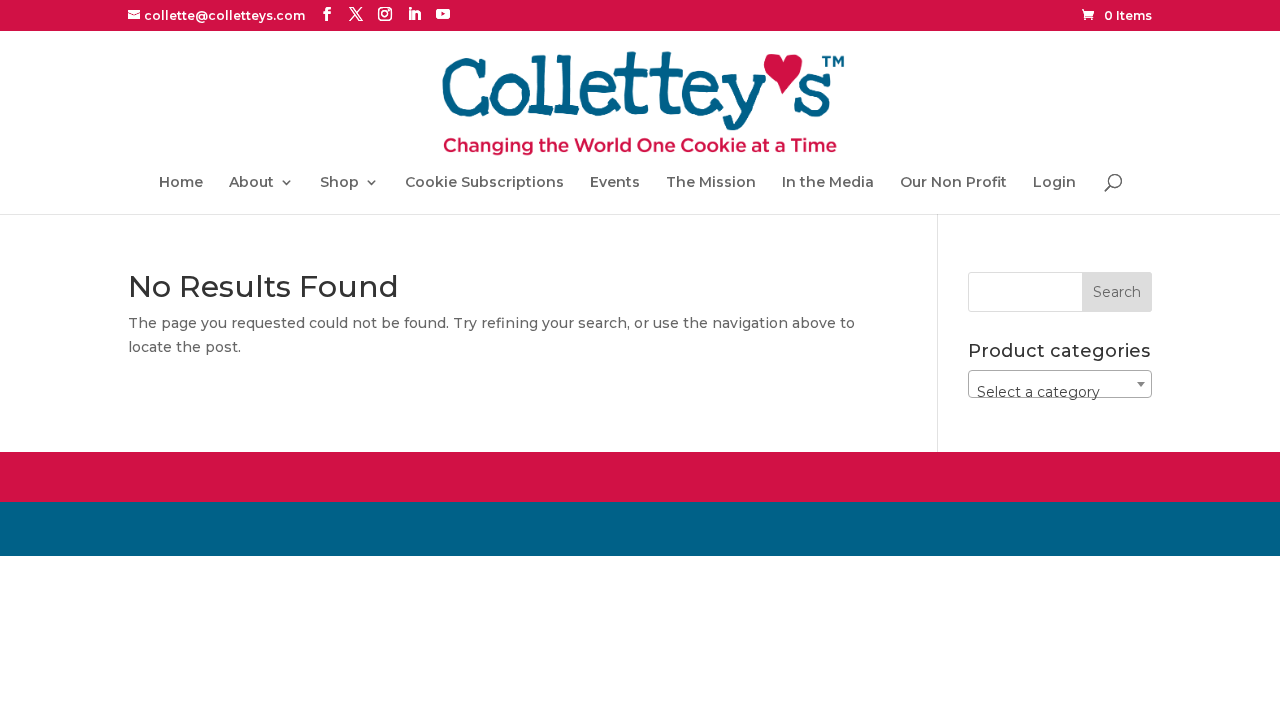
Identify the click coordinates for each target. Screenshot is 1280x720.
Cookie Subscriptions (484, 183)
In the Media (828, 183)
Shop (339, 183)
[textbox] (1060, 392)
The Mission (711, 183)
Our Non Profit (953, 183)
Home (181, 183)
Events (615, 183)
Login (1054, 183)
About (251, 183)
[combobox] (1060, 384)
